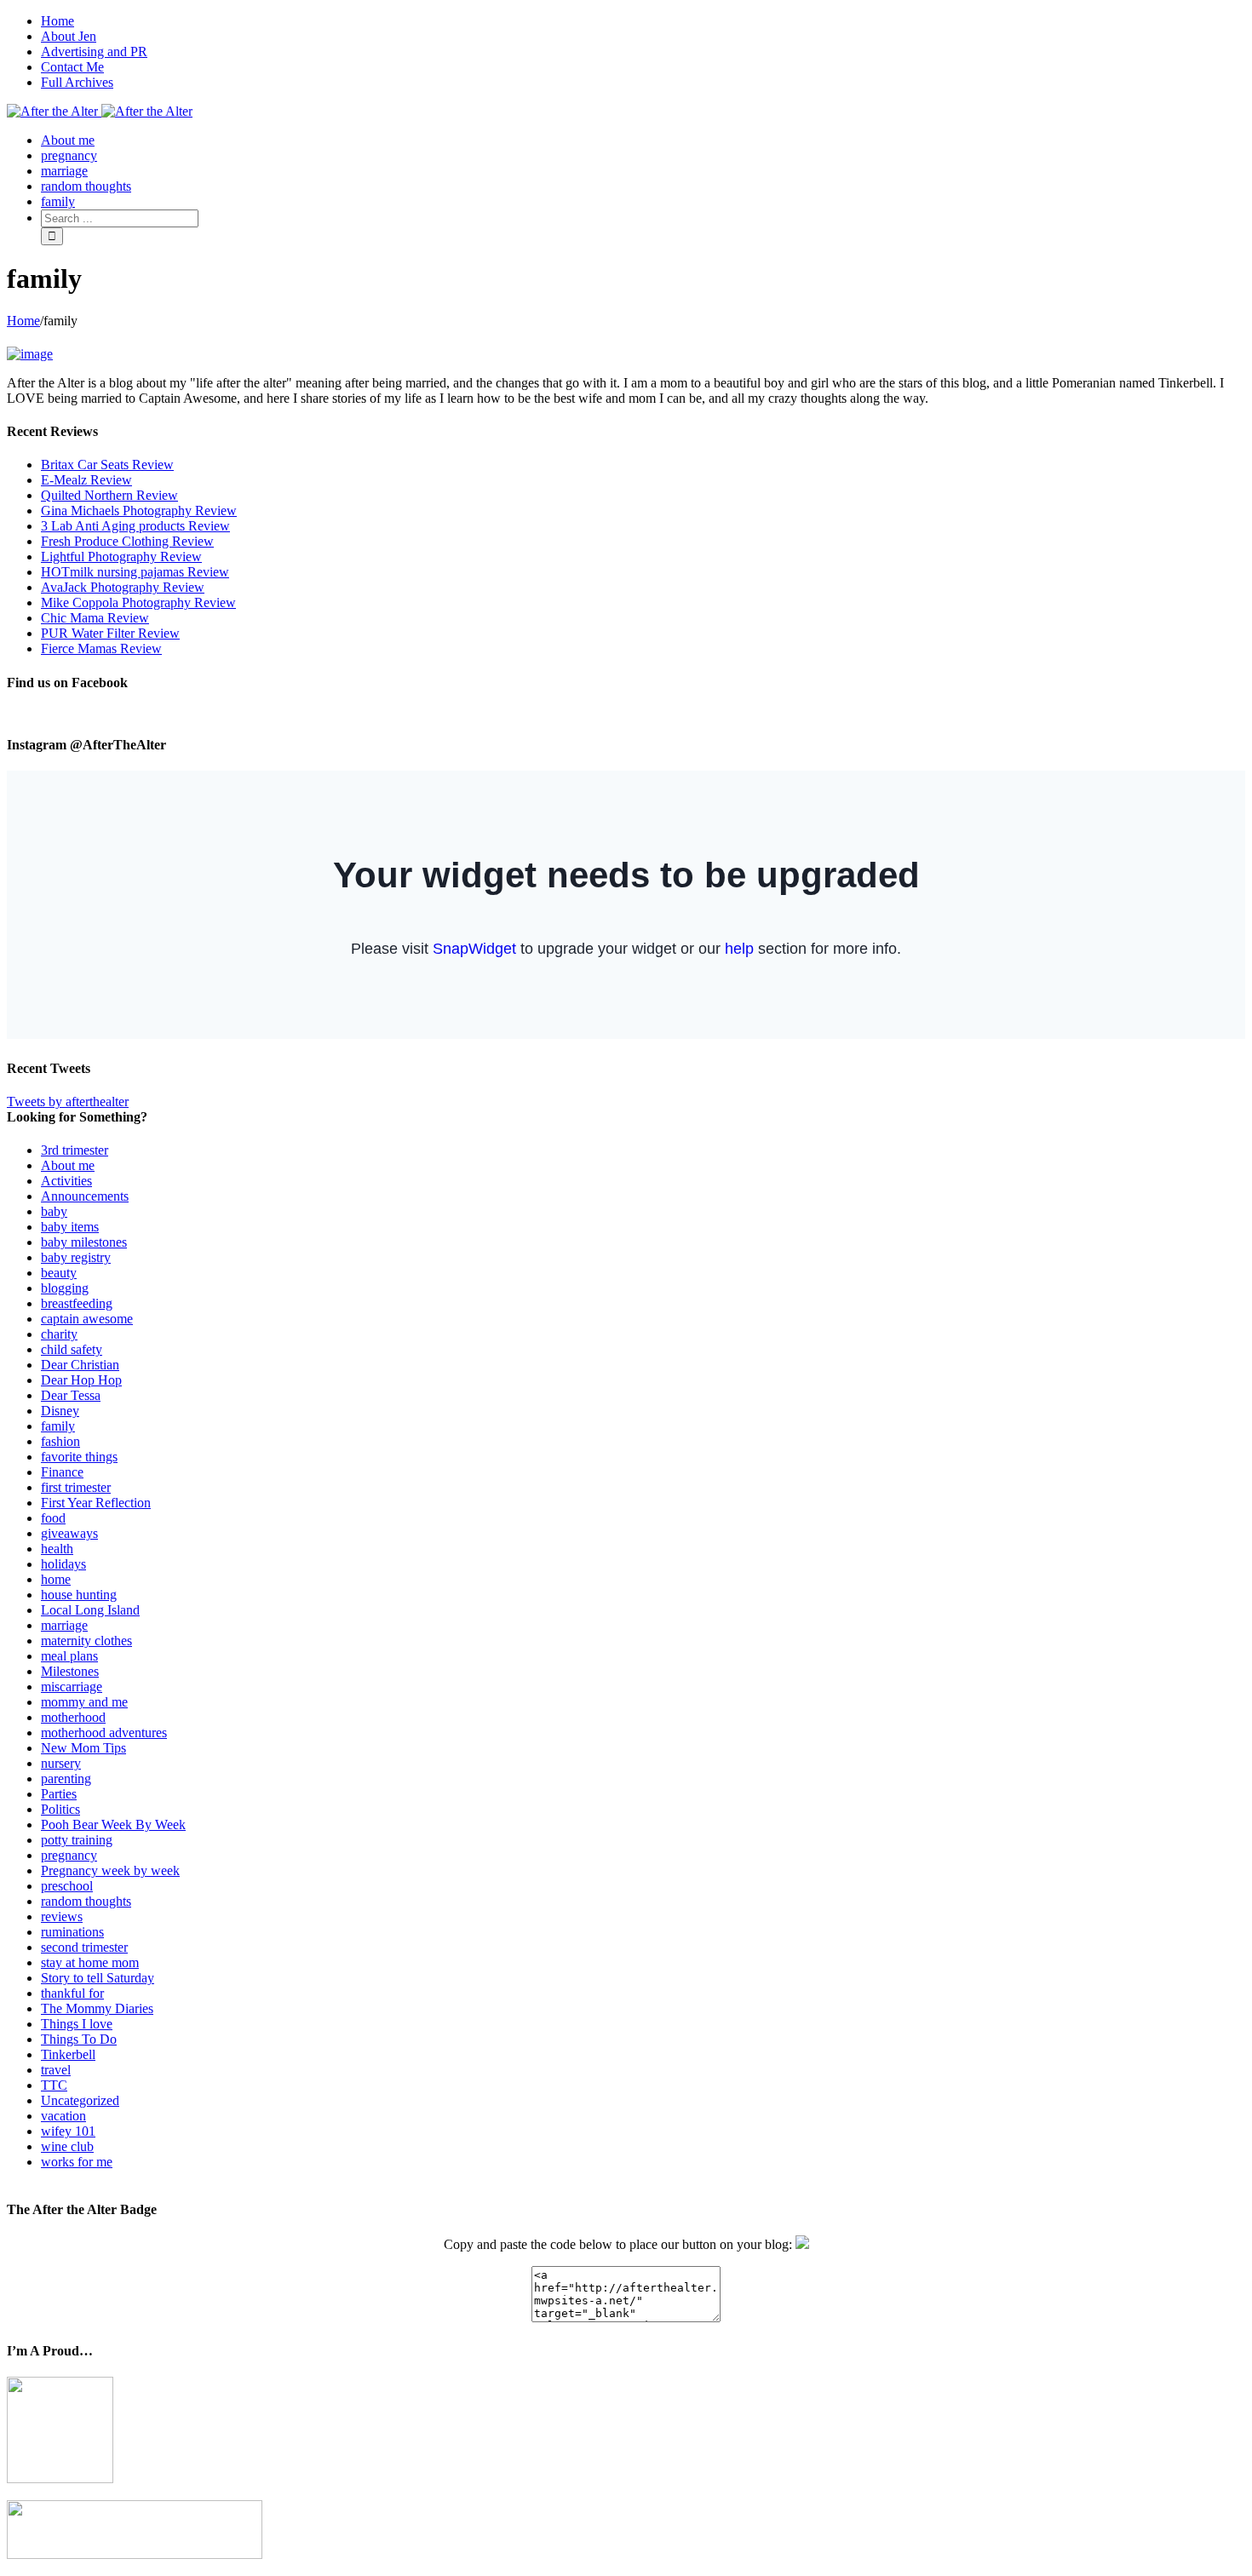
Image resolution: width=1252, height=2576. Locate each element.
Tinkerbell (68, 2054)
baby (54, 1211)
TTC (54, 2085)
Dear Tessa (71, 1395)
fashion (60, 1441)
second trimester (84, 1947)
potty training (77, 1840)
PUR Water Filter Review (110, 633)
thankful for (72, 1993)
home (56, 1579)
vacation (63, 2116)
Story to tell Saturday (98, 1978)
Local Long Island (90, 1610)
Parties (59, 1794)
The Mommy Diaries (97, 2008)
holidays (63, 1564)
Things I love (77, 2024)
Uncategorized (80, 2100)
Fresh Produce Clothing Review (127, 541)
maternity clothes (86, 1641)
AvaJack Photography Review (123, 587)
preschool (67, 1886)
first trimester (76, 1487)
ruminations (72, 1932)
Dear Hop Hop (81, 1380)
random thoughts (86, 1901)
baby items (70, 1227)
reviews (62, 1916)
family (58, 1426)
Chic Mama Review (95, 618)
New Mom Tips (83, 1748)
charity (59, 1334)
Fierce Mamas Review (101, 648)
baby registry (76, 1257)
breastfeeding (77, 1303)
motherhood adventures (104, 1733)
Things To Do (79, 2039)
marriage (64, 1625)
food (53, 1518)
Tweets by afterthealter (68, 1102)
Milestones (70, 1671)
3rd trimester (75, 1150)
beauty (59, 1273)
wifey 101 (68, 2131)
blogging (65, 1288)
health (57, 1549)
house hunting (79, 1595)
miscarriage (72, 1687)
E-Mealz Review (86, 480)
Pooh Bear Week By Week (113, 1824)
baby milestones (84, 1242)
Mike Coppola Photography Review (138, 602)
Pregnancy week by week (110, 1870)
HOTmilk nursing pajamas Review (135, 572)
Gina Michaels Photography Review (139, 511)
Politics (60, 1809)
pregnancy (69, 1855)
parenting (66, 1779)
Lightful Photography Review (121, 557)
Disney (60, 1411)
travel (56, 2070)
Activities (66, 1181)
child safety (72, 1349)
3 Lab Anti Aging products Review (135, 526)
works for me (77, 2162)
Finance (62, 1472)
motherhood (73, 1717)
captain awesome (87, 1319)
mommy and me (84, 1702)
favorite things (79, 1457)
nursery (61, 1763)
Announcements (85, 1196)
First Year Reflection (96, 1503)
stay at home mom (90, 1962)
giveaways (69, 1533)
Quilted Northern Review (109, 495)
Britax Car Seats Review (107, 465)
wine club (67, 2146)
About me (68, 1165)
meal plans (69, 1656)
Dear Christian (80, 1365)
